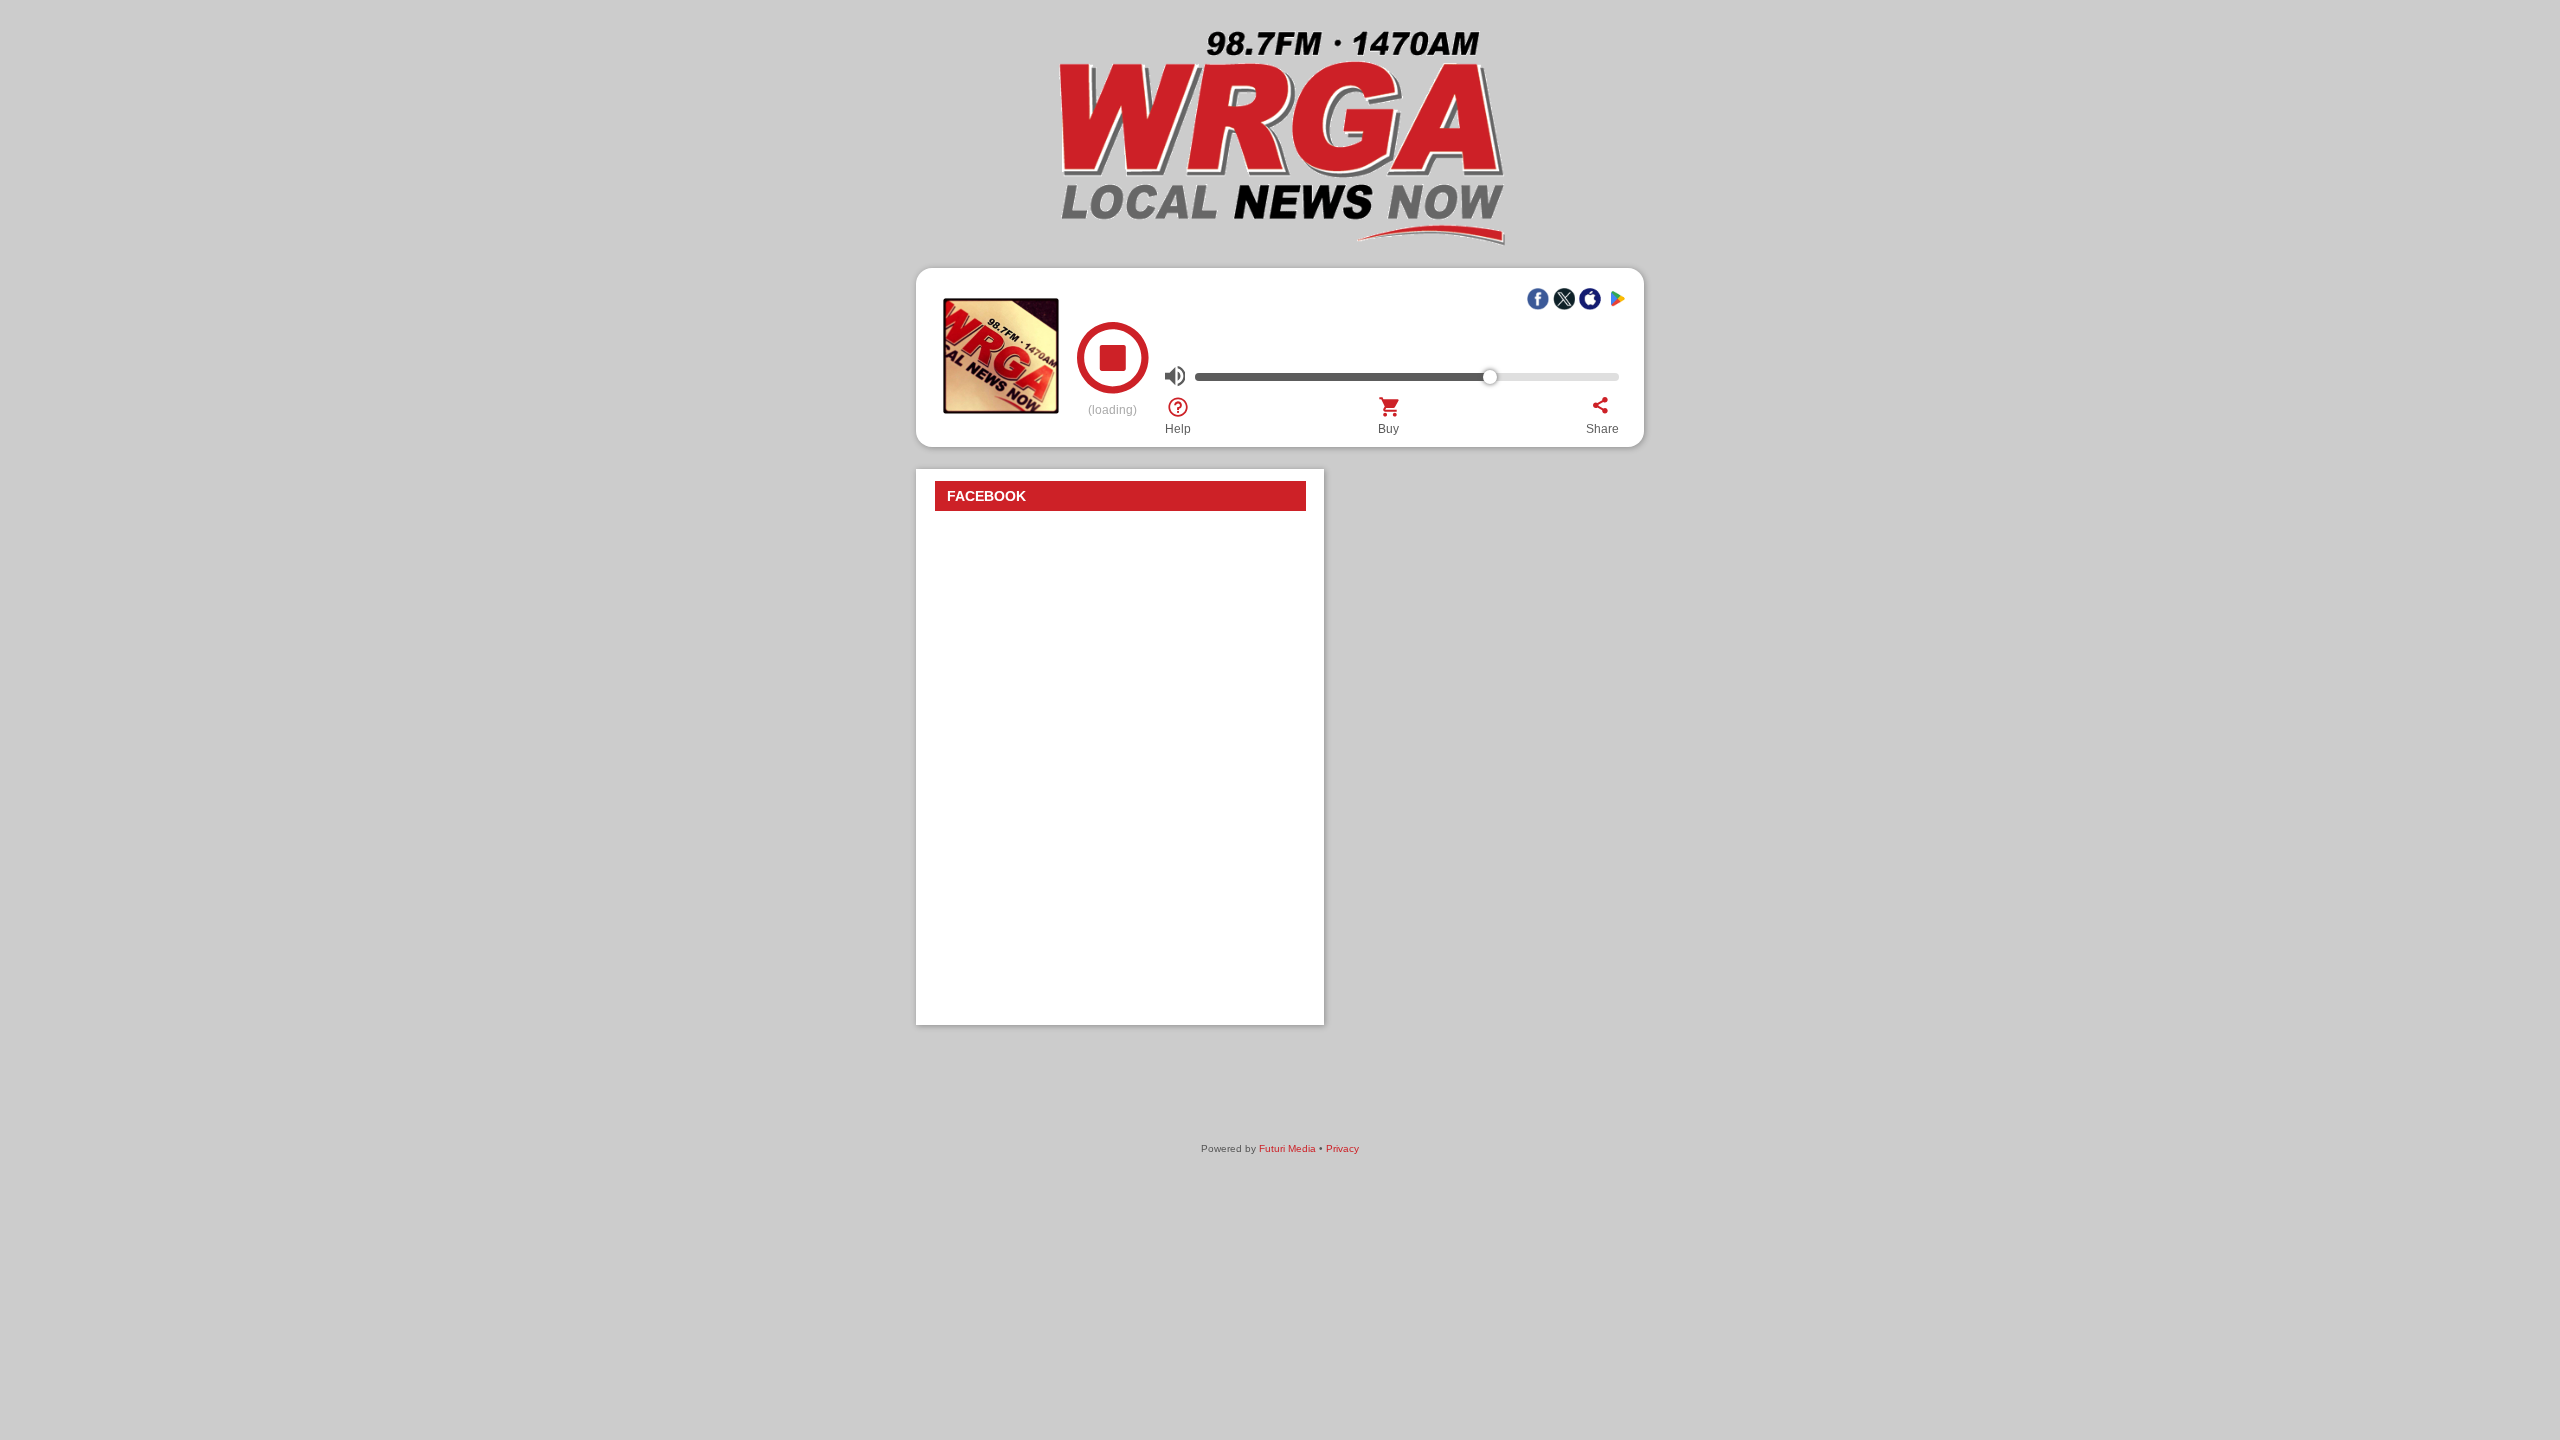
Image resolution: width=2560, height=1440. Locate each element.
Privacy (1342, 1148)
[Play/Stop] (1113, 365)
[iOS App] (1590, 299)
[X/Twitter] (1564, 299)
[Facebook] (1538, 299)
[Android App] (1616, 299)
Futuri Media (1287, 1148)
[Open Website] (1280, 243)
